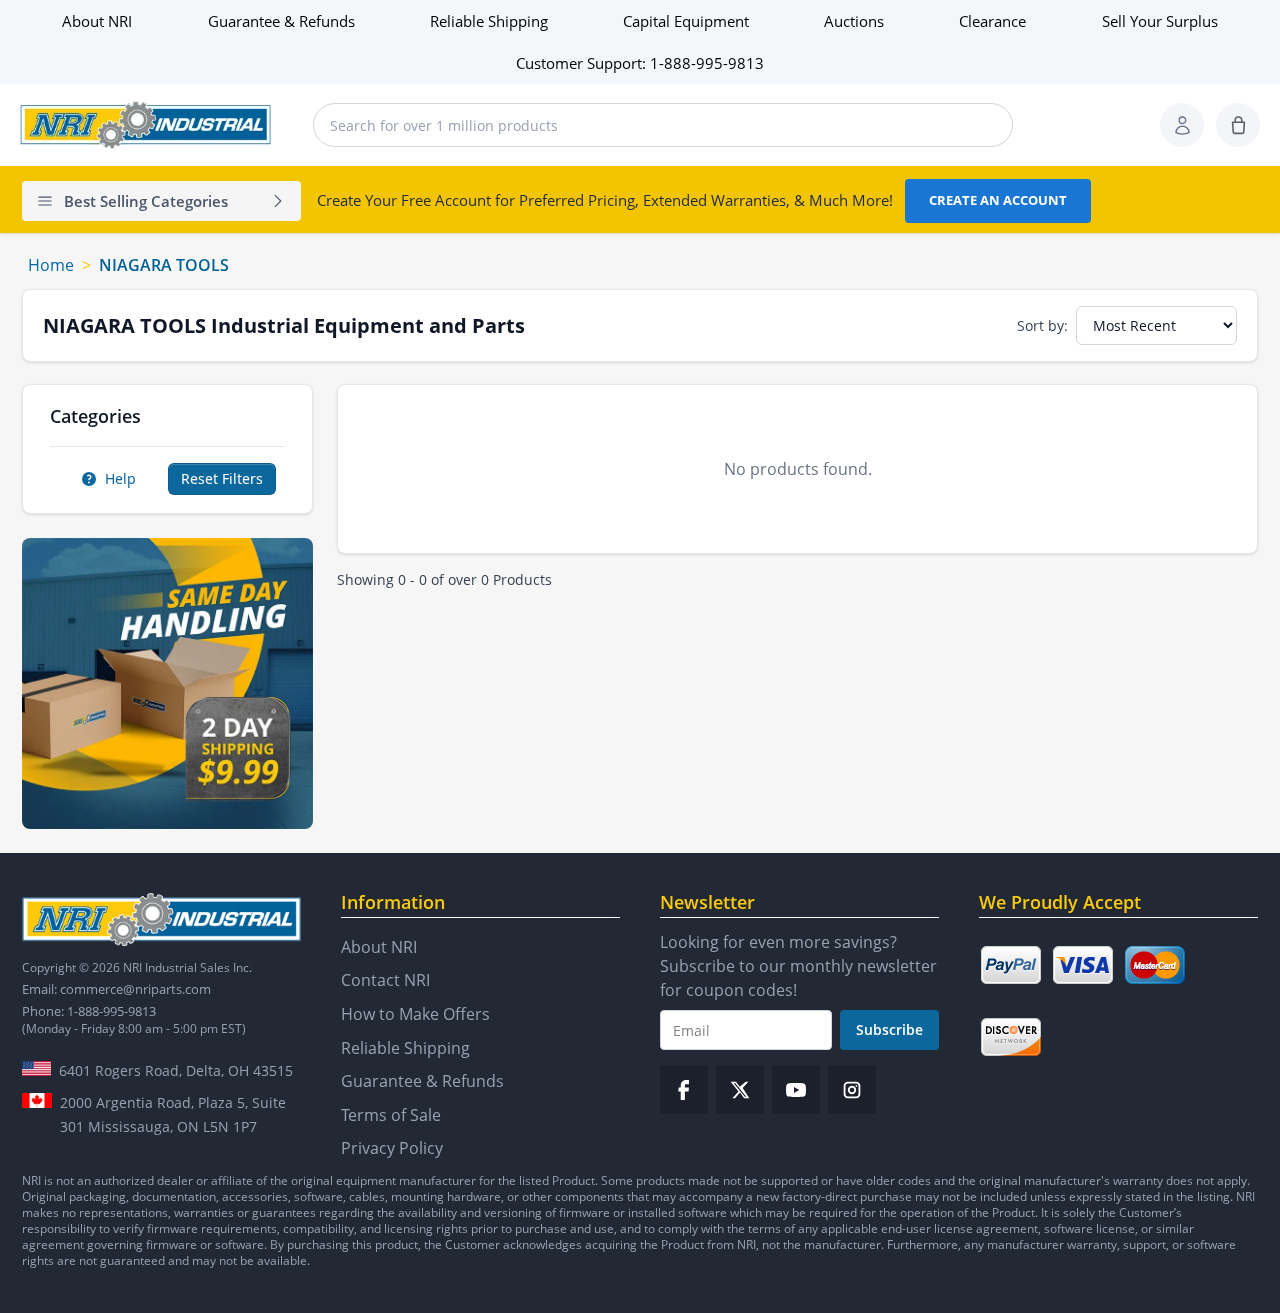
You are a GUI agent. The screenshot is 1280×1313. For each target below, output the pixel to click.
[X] (740, 1090)
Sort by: (1042, 325)
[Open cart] (1238, 125)
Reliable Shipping (489, 21)
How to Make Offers (415, 1014)
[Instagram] (852, 1090)
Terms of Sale (391, 1115)
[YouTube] (796, 1090)
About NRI (97, 21)
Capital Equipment (686, 21)
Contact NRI (385, 980)
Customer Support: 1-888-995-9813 (640, 63)
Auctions (854, 21)
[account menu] (1182, 125)
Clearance (992, 21)
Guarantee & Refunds (281, 21)
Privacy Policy (392, 1148)
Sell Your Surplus (1160, 21)
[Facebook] (684, 1090)
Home (51, 265)
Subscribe (889, 1029)
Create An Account (998, 200)
